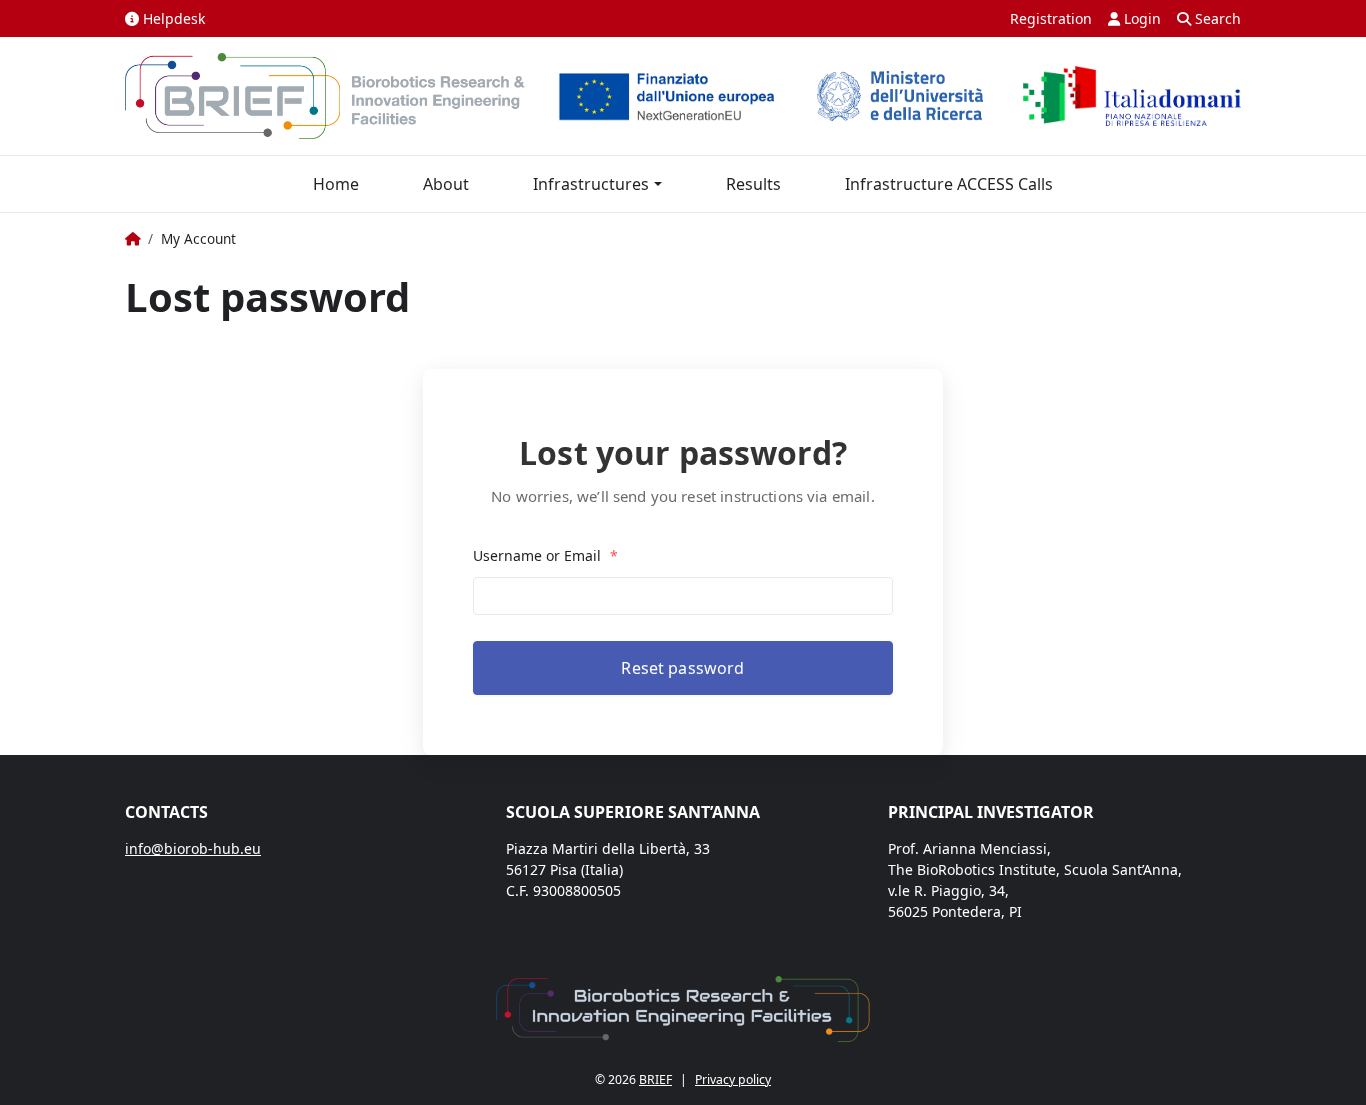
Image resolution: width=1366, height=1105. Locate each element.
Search (1216, 18)
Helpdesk (172, 18)
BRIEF (655, 1079)
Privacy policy (733, 1079)
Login (1140, 18)
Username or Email (545, 555)
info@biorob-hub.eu (193, 848)
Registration (1051, 18)
